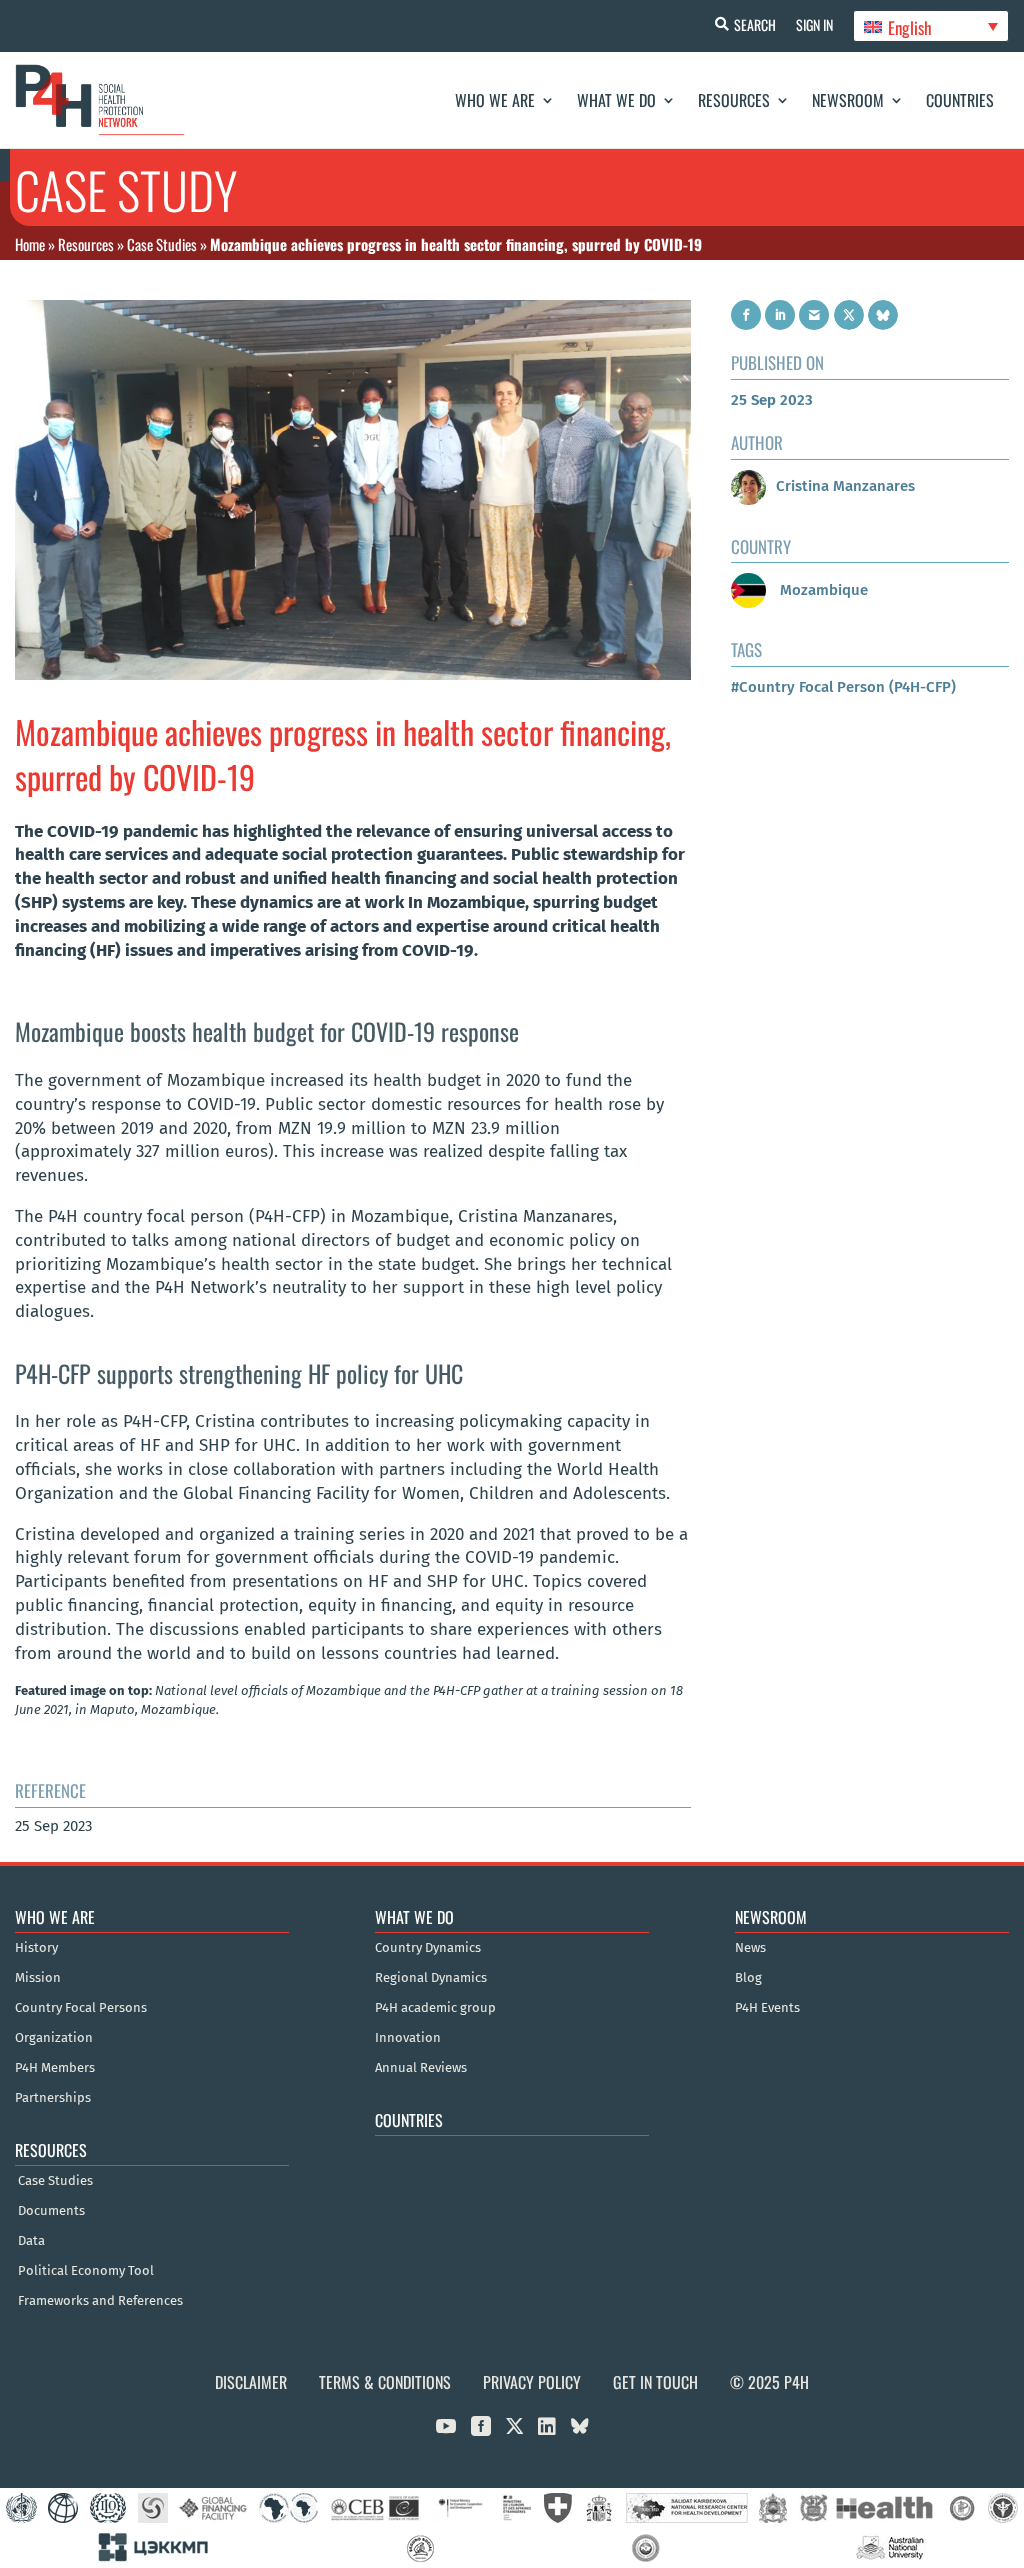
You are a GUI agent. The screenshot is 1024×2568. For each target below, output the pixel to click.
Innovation (408, 2038)
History (36, 1948)
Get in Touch (655, 2382)
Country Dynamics (428, 1948)
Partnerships (53, 2098)
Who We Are (495, 100)
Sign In (814, 24)
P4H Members (55, 2068)
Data (31, 2241)
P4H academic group (435, 2008)
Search (755, 24)
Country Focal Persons (81, 2008)
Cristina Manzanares (845, 486)
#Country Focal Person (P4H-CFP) (843, 687)
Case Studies (162, 244)
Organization (54, 2038)
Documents (51, 2211)
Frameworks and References (100, 2301)
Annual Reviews (421, 2068)
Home (30, 244)
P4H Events (767, 2008)
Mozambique (822, 590)
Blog (748, 1978)
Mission (38, 1978)
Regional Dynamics (431, 1978)
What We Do (616, 100)
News (750, 1948)
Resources (734, 100)
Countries (960, 100)
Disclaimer (251, 2382)
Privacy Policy (532, 2382)
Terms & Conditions (385, 2382)
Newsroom (848, 100)
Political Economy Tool (86, 2271)
